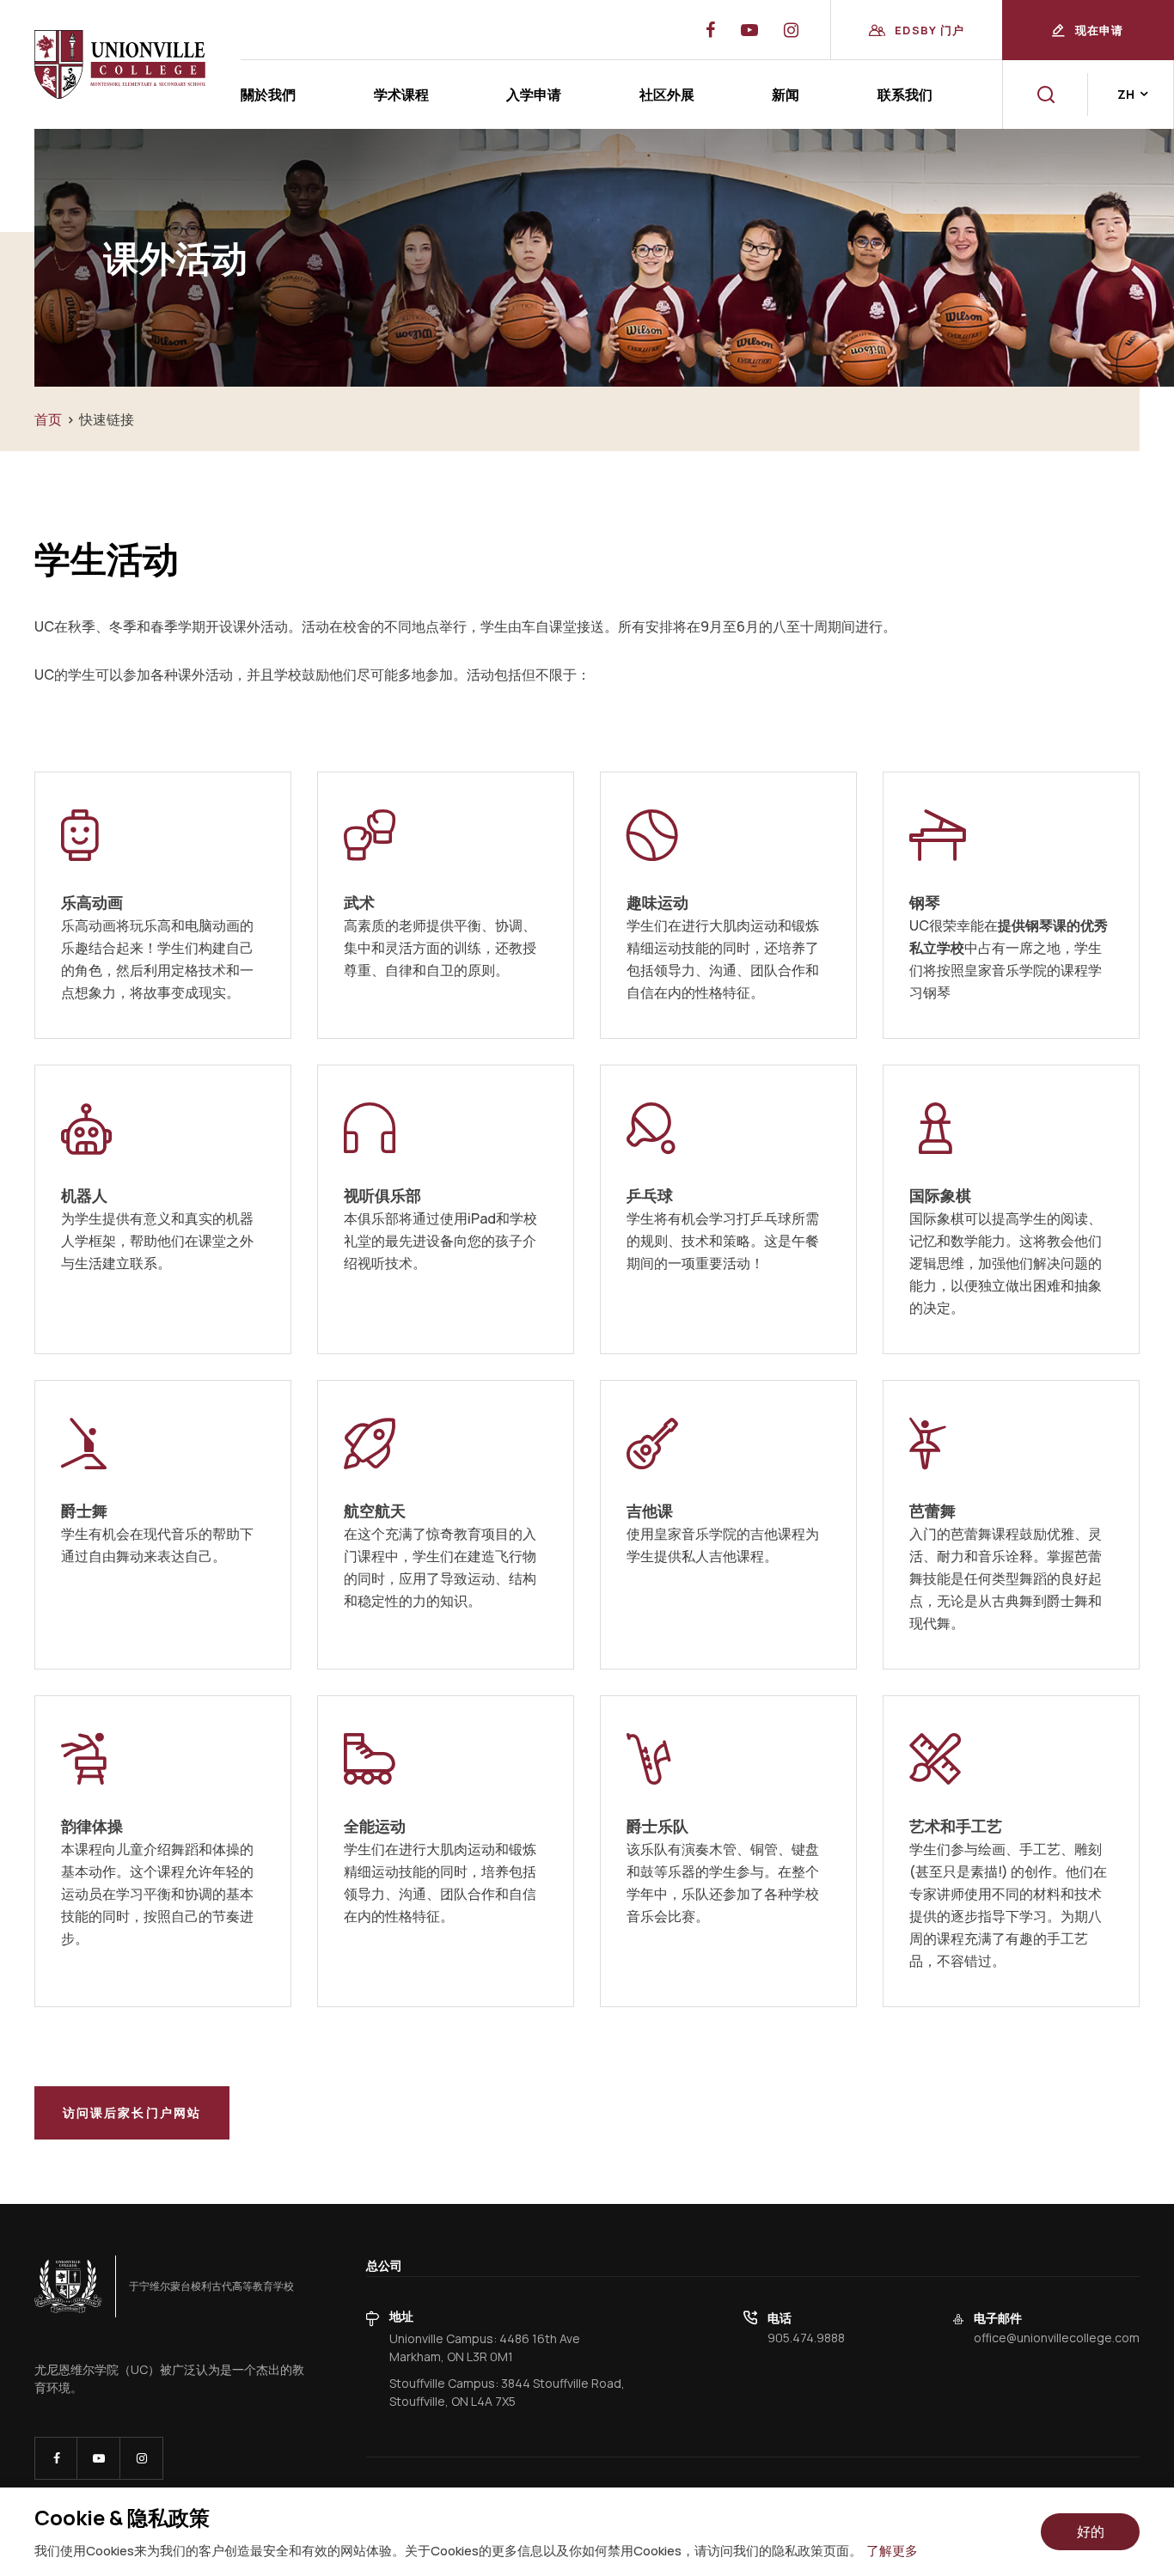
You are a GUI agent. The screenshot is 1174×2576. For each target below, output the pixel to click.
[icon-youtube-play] (98, 2458)
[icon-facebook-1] (56, 2458)
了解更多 (892, 2551)
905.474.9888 (806, 2338)
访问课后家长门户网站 (132, 2112)
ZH (1126, 94)
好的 (1091, 2531)
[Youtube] (791, 30)
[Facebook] (710, 30)
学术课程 (401, 95)
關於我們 (268, 95)
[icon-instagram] (141, 2458)
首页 (48, 419)
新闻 (786, 95)
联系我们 (905, 95)
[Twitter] (749, 30)
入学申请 (534, 95)
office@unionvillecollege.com (1057, 2338)
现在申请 (1100, 30)
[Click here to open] (68, 2286)
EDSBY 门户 (929, 30)
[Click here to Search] (1046, 95)
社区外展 (667, 95)
